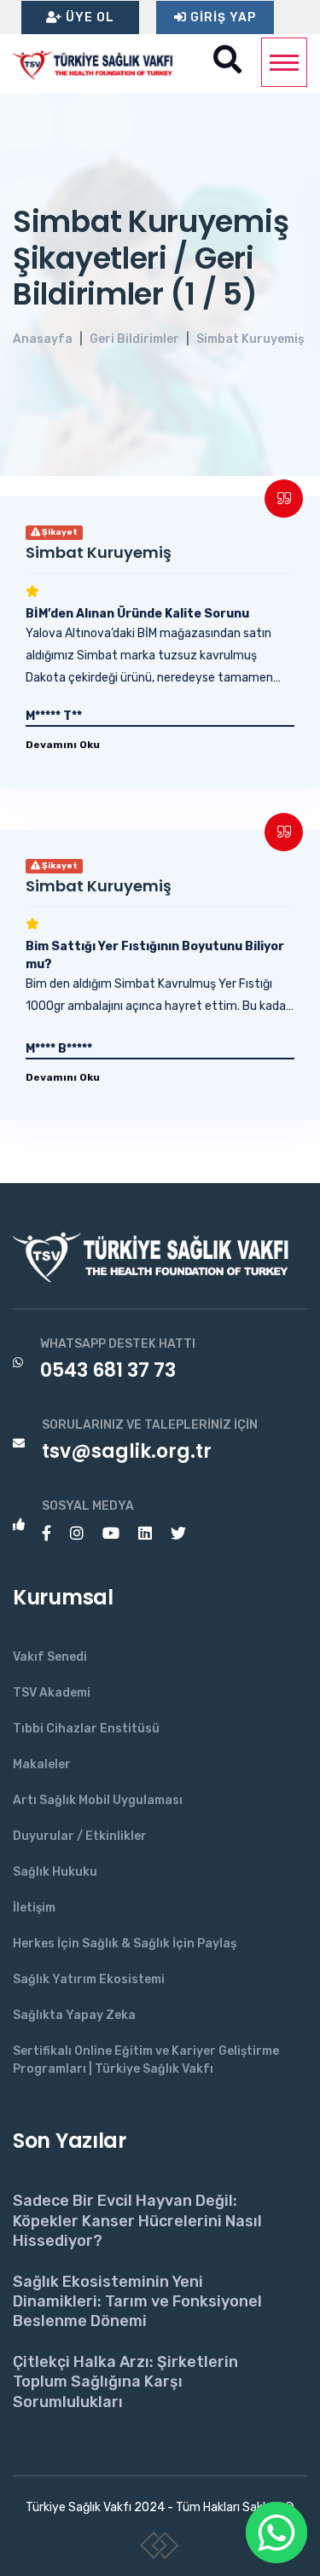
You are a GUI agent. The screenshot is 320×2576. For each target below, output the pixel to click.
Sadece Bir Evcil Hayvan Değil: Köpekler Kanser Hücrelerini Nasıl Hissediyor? (137, 2221)
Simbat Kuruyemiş (250, 339)
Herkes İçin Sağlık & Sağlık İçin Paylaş (125, 1944)
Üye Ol (88, 17)
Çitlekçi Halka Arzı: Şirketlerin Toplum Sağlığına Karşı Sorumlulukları (125, 2382)
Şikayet (59, 532)
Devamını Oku (63, 745)
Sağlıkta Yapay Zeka (74, 2015)
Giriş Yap (221, 17)
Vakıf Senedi (50, 1657)
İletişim (34, 1908)
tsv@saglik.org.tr (127, 1451)
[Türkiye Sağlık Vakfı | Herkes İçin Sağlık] (98, 63)
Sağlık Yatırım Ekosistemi (89, 1979)
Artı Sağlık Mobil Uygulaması (98, 1800)
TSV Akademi (52, 1693)
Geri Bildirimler (134, 339)
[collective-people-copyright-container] (160, 2549)
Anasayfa (43, 339)
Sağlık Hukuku (55, 1872)
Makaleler (42, 1764)
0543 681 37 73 (108, 1370)
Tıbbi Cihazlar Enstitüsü (86, 1729)
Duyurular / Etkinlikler (80, 1836)
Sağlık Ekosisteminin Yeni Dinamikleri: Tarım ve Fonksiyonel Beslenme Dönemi (137, 2302)
